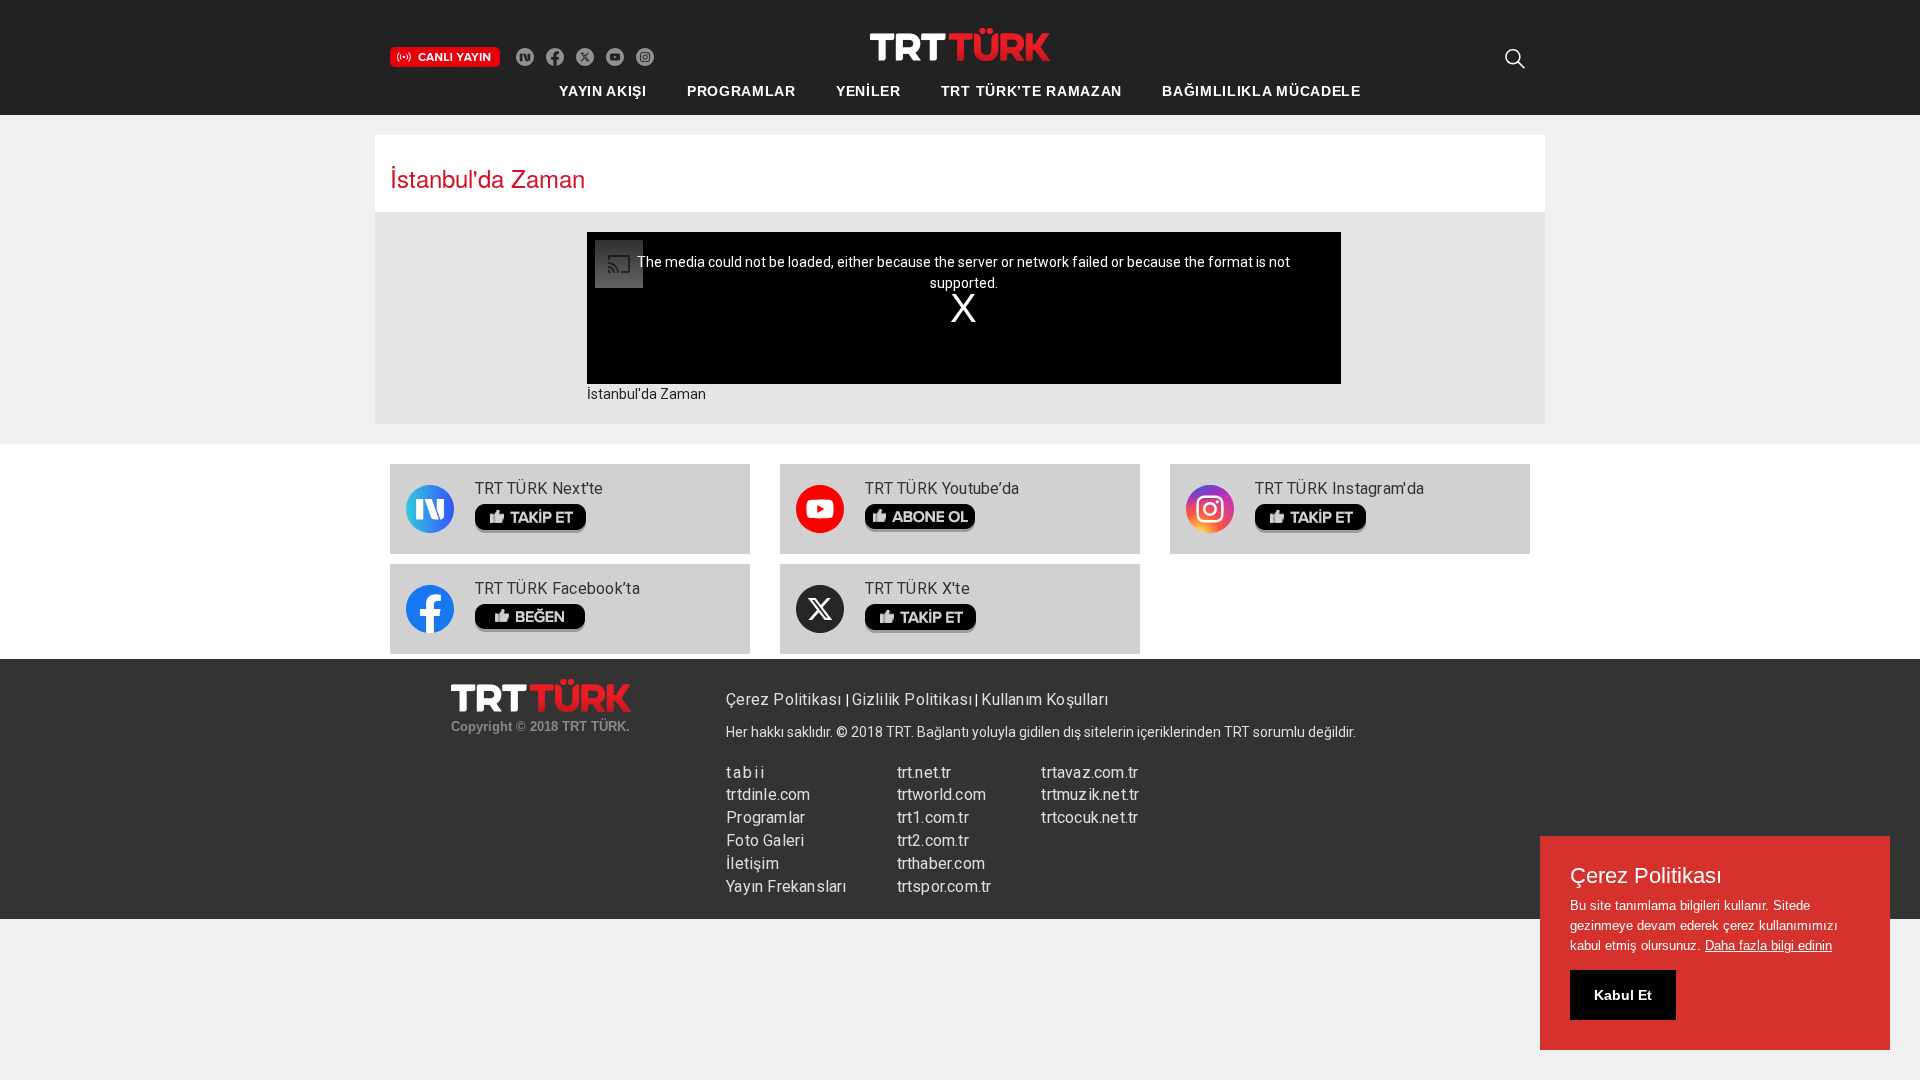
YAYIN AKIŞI (603, 91)
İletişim (752, 863)
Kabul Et (1623, 995)
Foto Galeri (765, 840)
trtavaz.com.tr (1089, 772)
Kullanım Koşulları (1044, 699)
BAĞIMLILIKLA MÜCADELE (1261, 91)
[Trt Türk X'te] (585, 56)
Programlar (765, 817)
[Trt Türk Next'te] (525, 56)
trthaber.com (941, 863)
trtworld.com (941, 794)
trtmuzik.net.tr (1090, 794)
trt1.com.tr (933, 817)
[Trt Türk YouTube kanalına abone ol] (615, 56)
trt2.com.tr (933, 840)
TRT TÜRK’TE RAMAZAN (1031, 91)
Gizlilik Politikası (912, 699)
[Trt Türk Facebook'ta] (555, 56)
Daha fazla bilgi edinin (1768, 945)
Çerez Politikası (785, 699)
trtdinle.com (768, 794)
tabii (746, 772)
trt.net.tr (924, 772)
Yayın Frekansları (786, 886)
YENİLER (868, 91)
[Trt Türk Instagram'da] (645, 56)
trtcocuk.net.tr (1089, 817)
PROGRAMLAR (741, 91)
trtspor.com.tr (944, 886)
